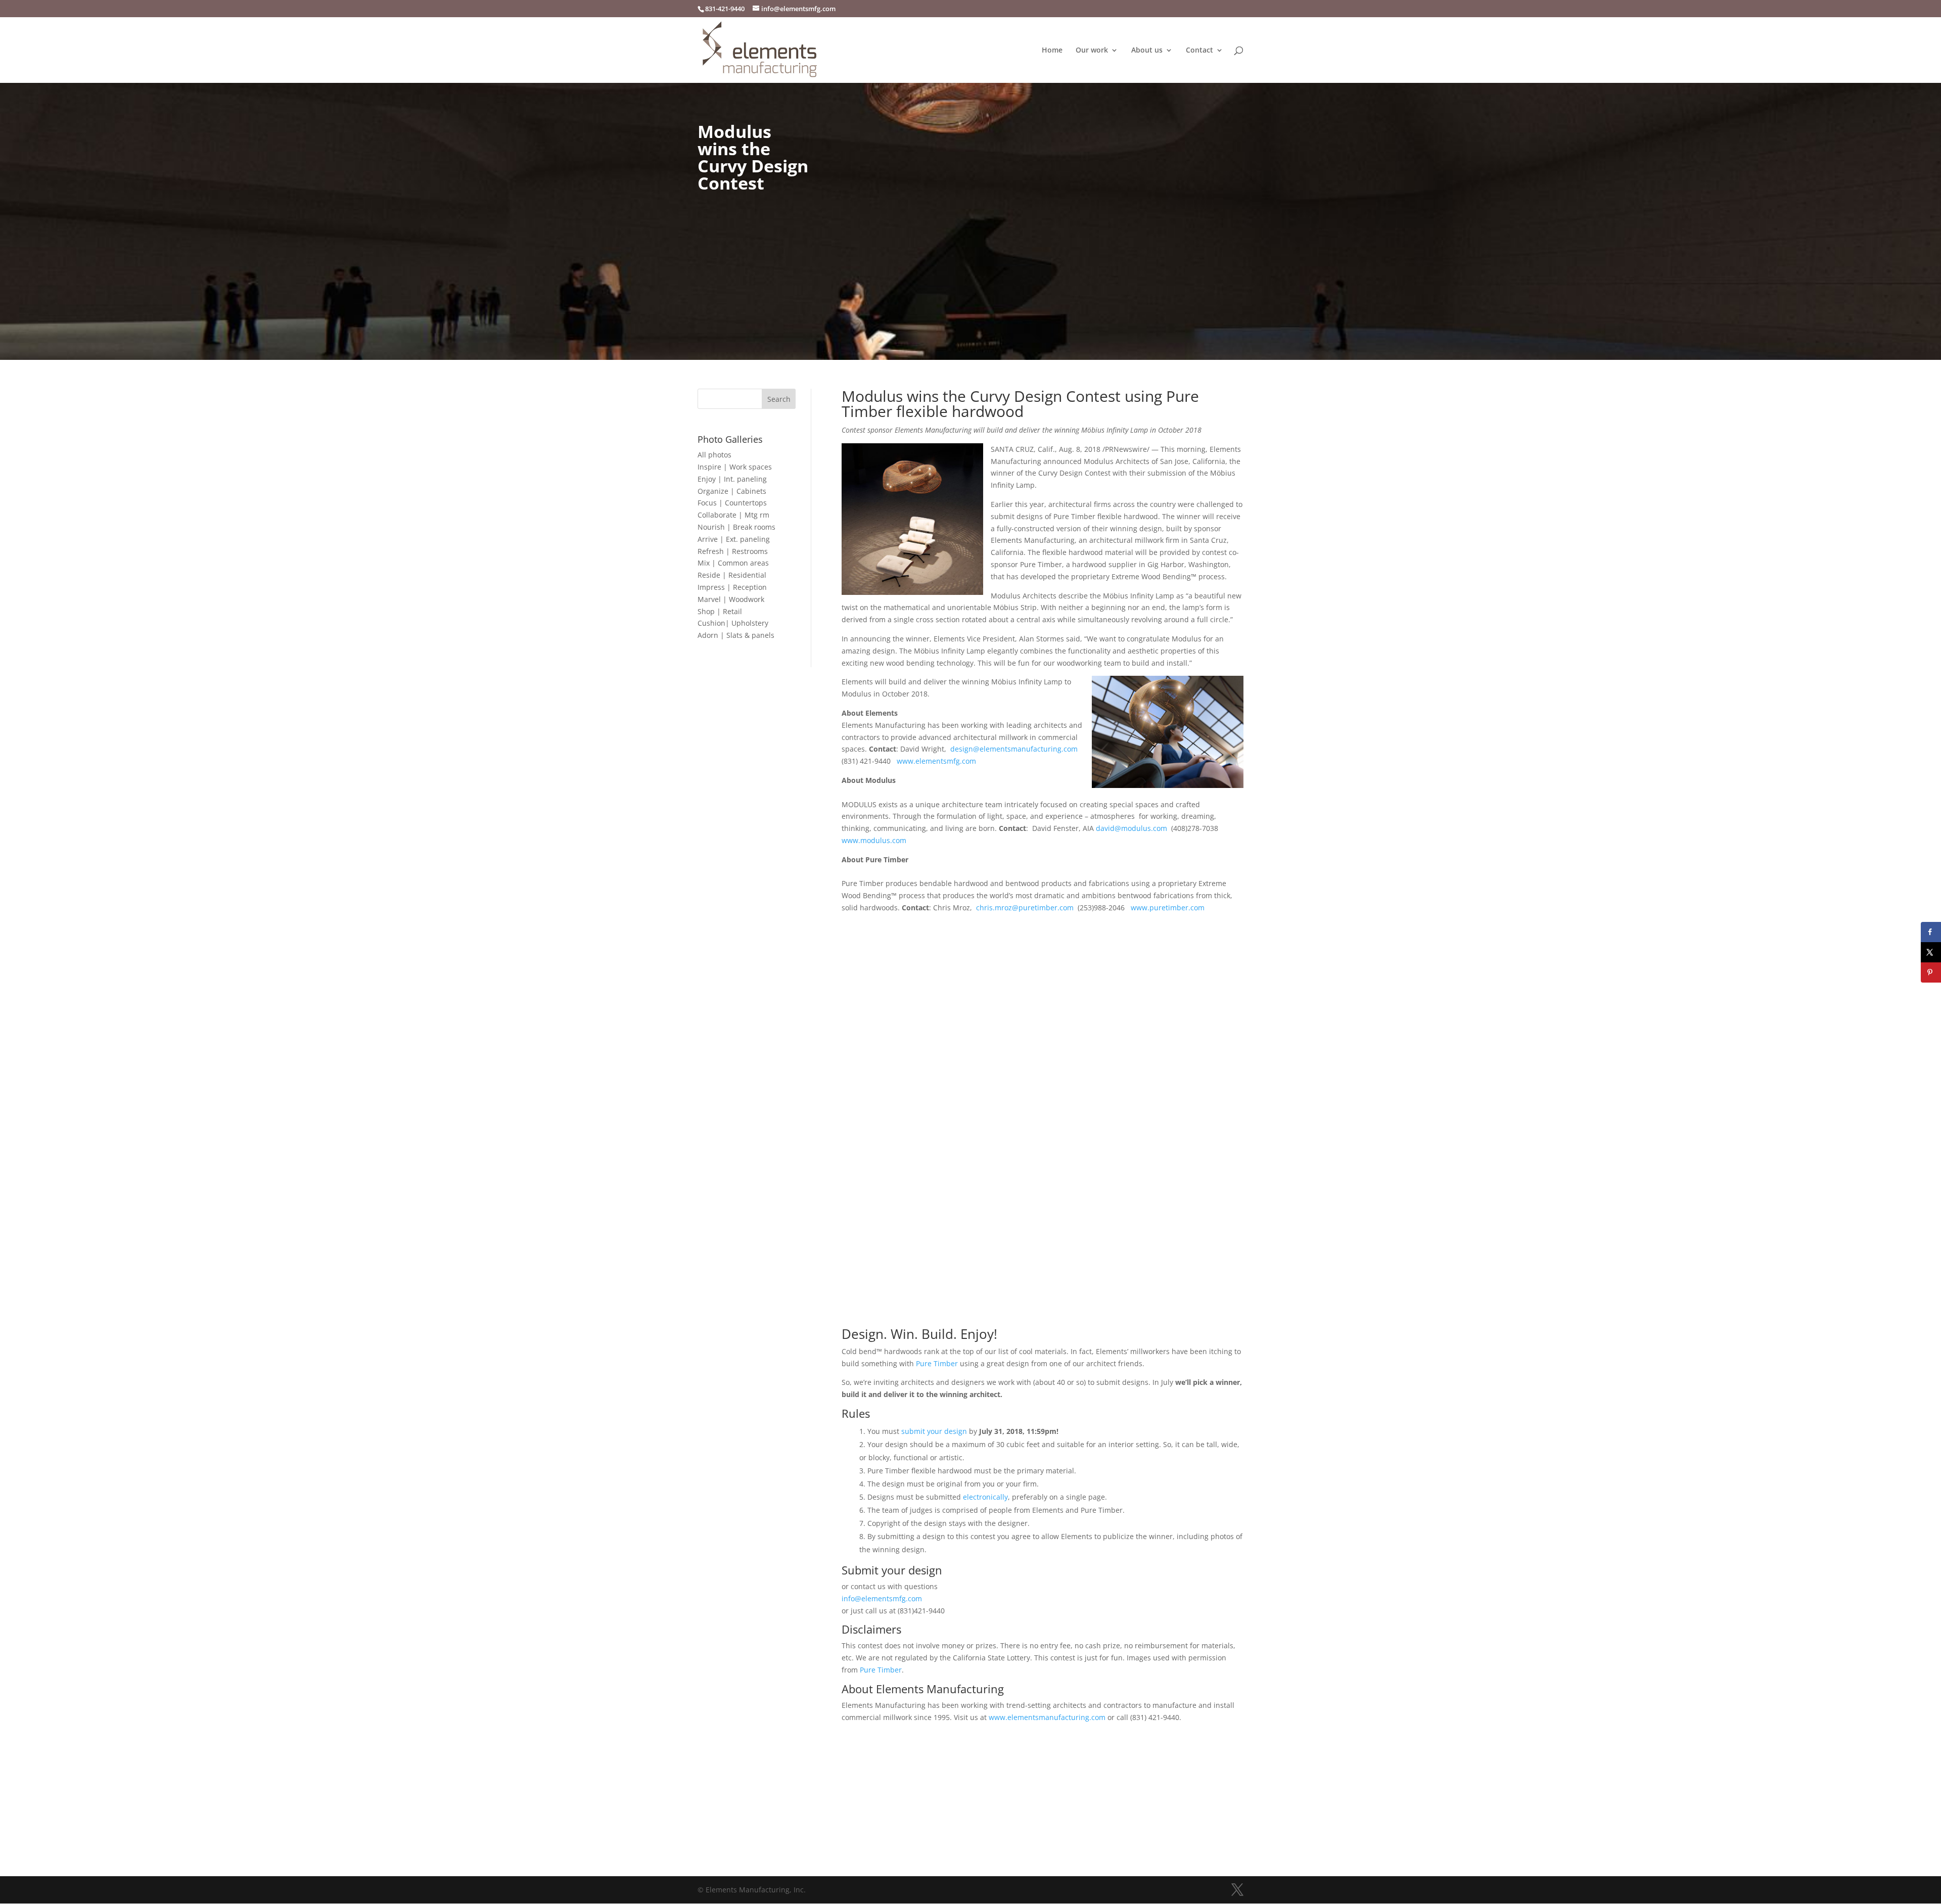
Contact (1199, 51)
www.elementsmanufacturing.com (1047, 1717)
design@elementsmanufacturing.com (1014, 749)
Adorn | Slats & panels (736, 635)
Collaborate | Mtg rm (733, 515)
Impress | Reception (732, 587)
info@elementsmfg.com (882, 1598)
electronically (985, 1497)
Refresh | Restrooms (733, 551)
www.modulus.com (874, 840)
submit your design (934, 1431)
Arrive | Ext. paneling (734, 539)
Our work (1092, 51)
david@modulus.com (1131, 828)
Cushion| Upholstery (733, 623)
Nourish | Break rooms (736, 527)
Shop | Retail (720, 611)
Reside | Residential (732, 575)
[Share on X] (1931, 952)
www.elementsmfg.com (936, 761)
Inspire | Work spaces (735, 467)
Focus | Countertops (732, 503)
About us (1147, 51)
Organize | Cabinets (732, 491)
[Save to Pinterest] (1931, 972)
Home (1052, 51)
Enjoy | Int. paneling (732, 479)
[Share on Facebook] (1931, 932)
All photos (714, 455)
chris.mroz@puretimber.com (1025, 908)
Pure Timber (937, 1363)
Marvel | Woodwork (731, 599)
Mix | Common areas (733, 563)
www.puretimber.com (1168, 908)
